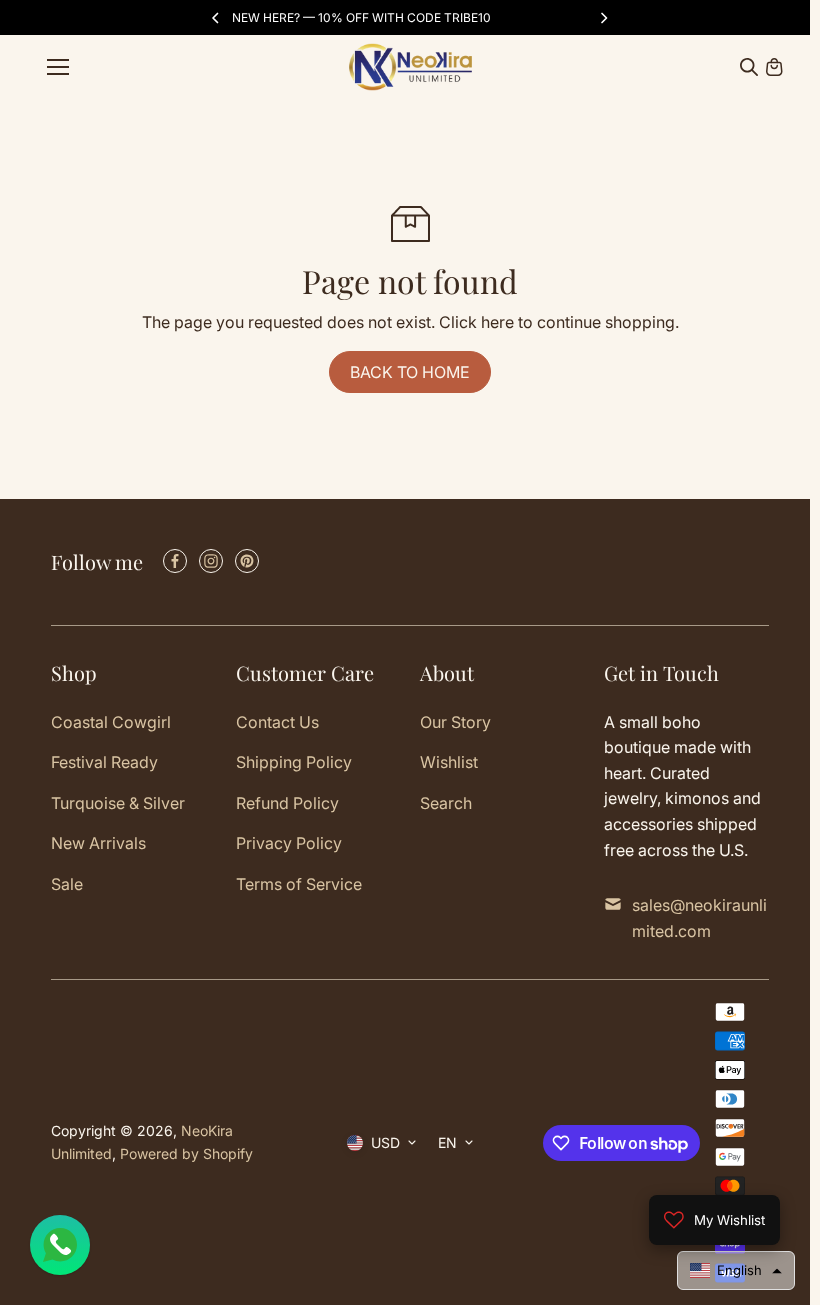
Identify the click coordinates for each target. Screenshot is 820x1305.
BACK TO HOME (410, 372)
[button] (736, 1270)
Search (446, 803)
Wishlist (449, 762)
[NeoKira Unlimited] (410, 67)
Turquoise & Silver (118, 803)
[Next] (603, 18)
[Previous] (217, 18)
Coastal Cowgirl (111, 722)
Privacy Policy (289, 843)
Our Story (455, 722)
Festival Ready (104, 762)
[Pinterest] (247, 561)
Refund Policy (287, 803)
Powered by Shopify (186, 1153)
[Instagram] (211, 561)
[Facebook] (175, 561)
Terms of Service (299, 884)
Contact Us (277, 722)
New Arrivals (98, 843)
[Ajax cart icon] (774, 67)
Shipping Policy (294, 762)
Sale (67, 884)
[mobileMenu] (58, 67)
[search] (749, 67)
